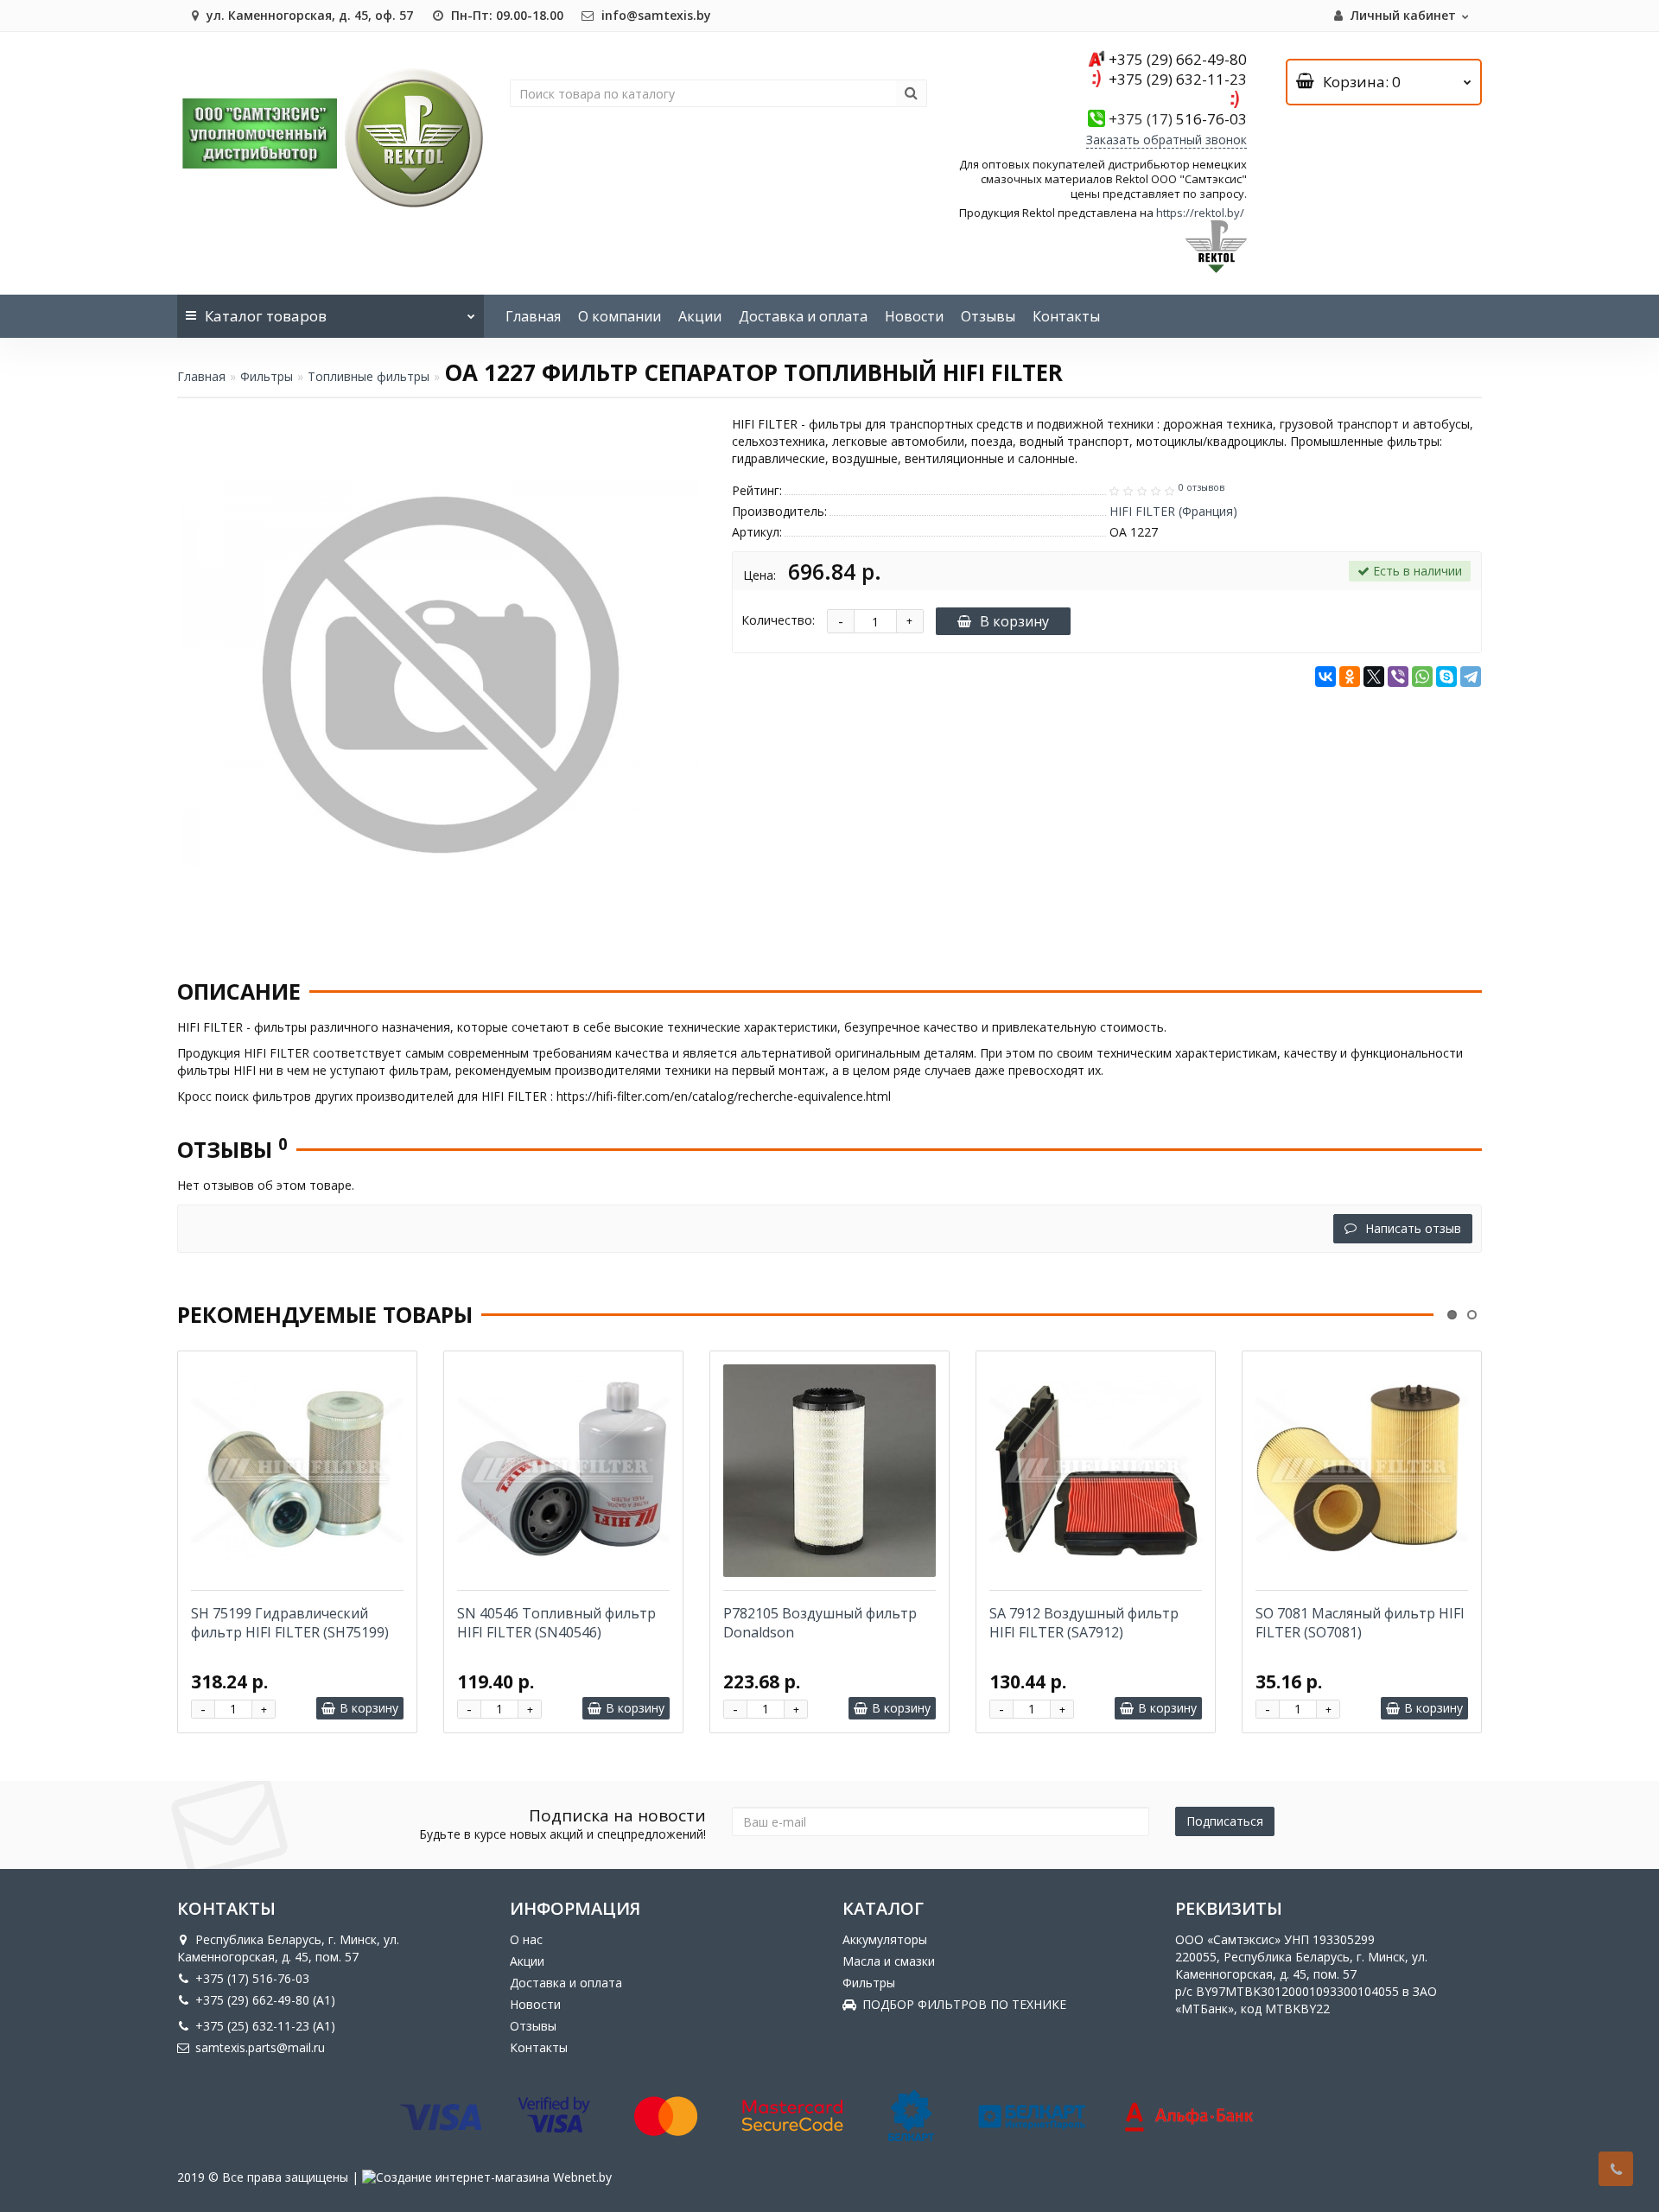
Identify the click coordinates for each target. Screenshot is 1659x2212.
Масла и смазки (889, 1961)
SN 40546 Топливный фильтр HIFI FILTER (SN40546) (556, 1623)
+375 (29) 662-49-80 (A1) (265, 2000)
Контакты (1066, 316)
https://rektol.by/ (1200, 213)
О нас (526, 1939)
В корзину (1014, 621)
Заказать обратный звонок (1166, 140)
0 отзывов (1201, 487)
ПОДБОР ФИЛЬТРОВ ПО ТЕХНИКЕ (964, 2004)
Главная (533, 316)
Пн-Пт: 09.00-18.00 (505, 15)
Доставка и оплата (803, 316)
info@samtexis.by (655, 15)
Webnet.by (582, 2177)
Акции (700, 316)
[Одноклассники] (1350, 677)
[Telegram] (1471, 677)
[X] (1374, 677)
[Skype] (1446, 677)
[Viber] (1398, 677)
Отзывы (988, 316)
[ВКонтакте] (1325, 677)
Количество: (778, 620)
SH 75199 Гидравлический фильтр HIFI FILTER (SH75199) (290, 1623)
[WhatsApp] (1422, 677)
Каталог (266, 316)
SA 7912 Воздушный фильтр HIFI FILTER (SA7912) (1084, 1623)
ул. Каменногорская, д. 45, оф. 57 (308, 15)
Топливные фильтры (369, 376)
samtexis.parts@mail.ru (260, 2047)
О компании (620, 316)
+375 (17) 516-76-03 (252, 1978)
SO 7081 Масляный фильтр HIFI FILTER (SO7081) (1360, 1623)
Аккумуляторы (885, 1939)
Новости (914, 316)
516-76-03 (1178, 119)
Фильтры (267, 376)
